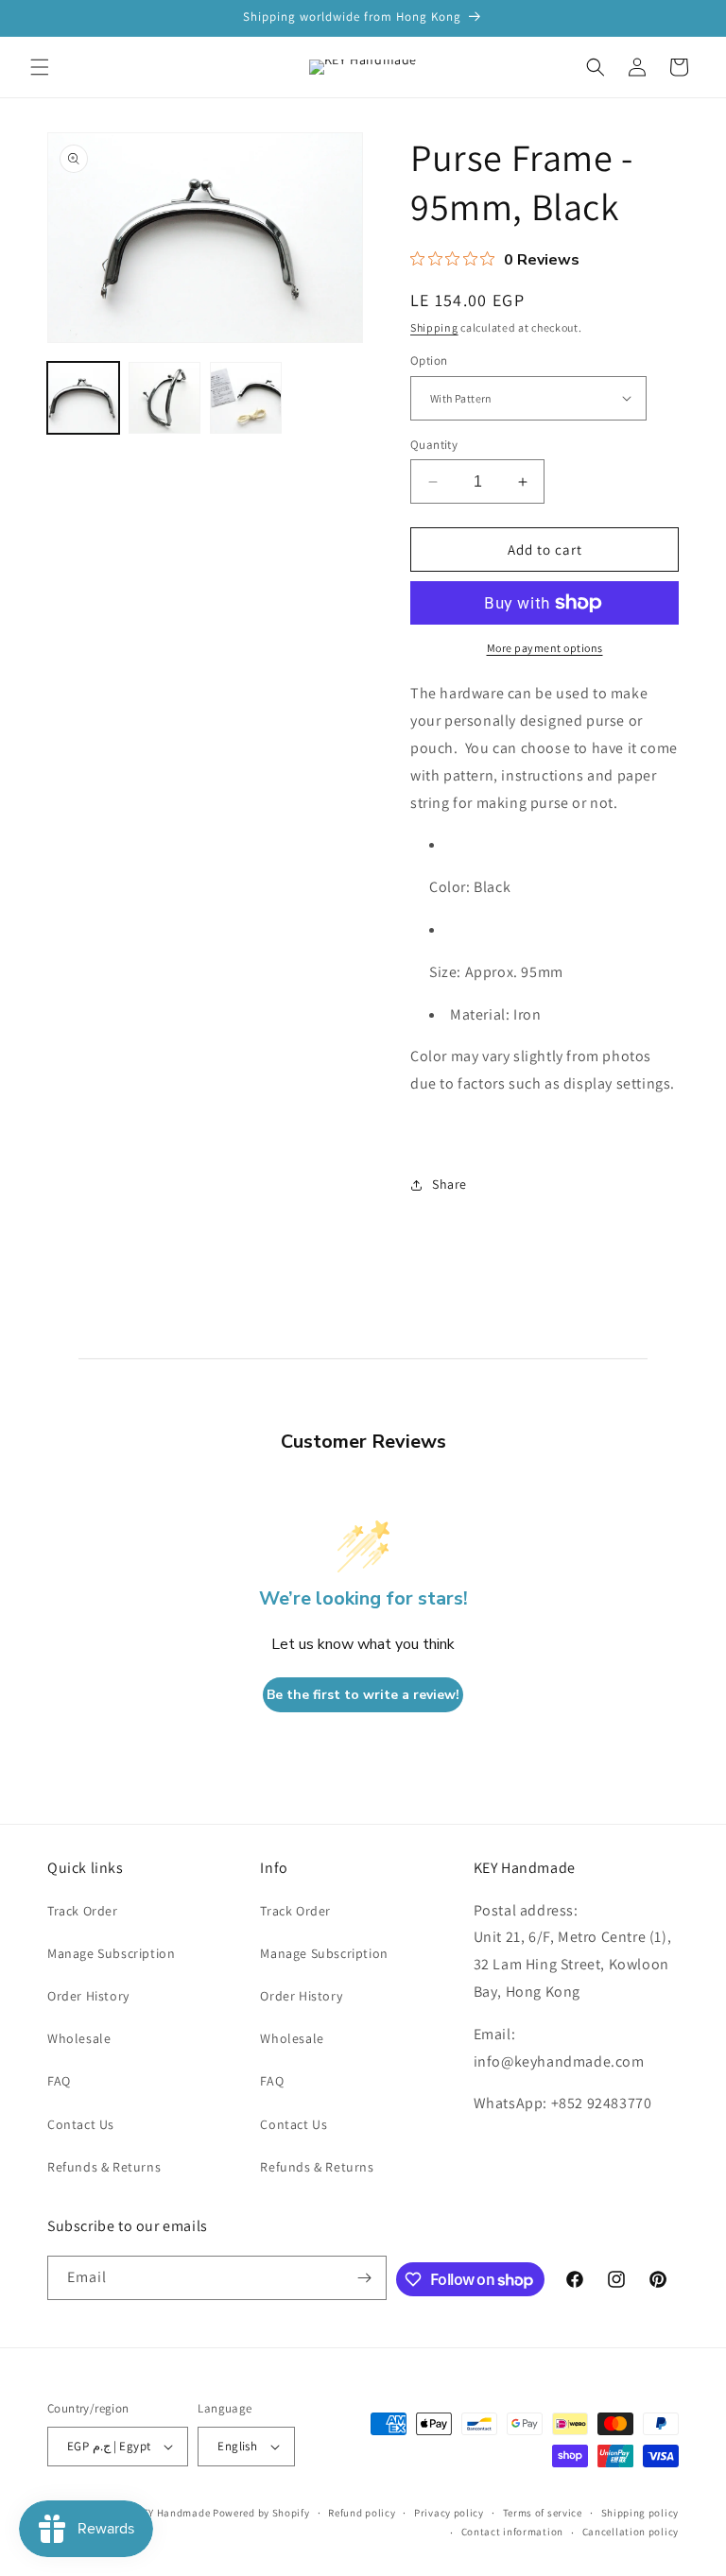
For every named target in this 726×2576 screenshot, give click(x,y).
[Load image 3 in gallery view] (246, 398)
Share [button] (449, 1184)
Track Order (83, 1911)
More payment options (545, 648)
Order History (88, 1996)
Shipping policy (640, 2513)
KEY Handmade (173, 2513)
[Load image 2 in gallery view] (164, 398)
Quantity (434, 445)
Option (429, 361)
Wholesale (79, 2038)
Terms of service (543, 2513)
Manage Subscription (111, 1953)
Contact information (512, 2532)
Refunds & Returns (104, 2167)
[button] (40, 67)
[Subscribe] (365, 2278)
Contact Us (81, 2124)
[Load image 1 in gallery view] (83, 398)
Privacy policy (449, 2513)
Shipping (434, 327)
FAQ (59, 2081)
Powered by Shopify (261, 2513)
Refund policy (362, 2513)
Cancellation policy (631, 2532)
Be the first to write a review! (363, 1695)
